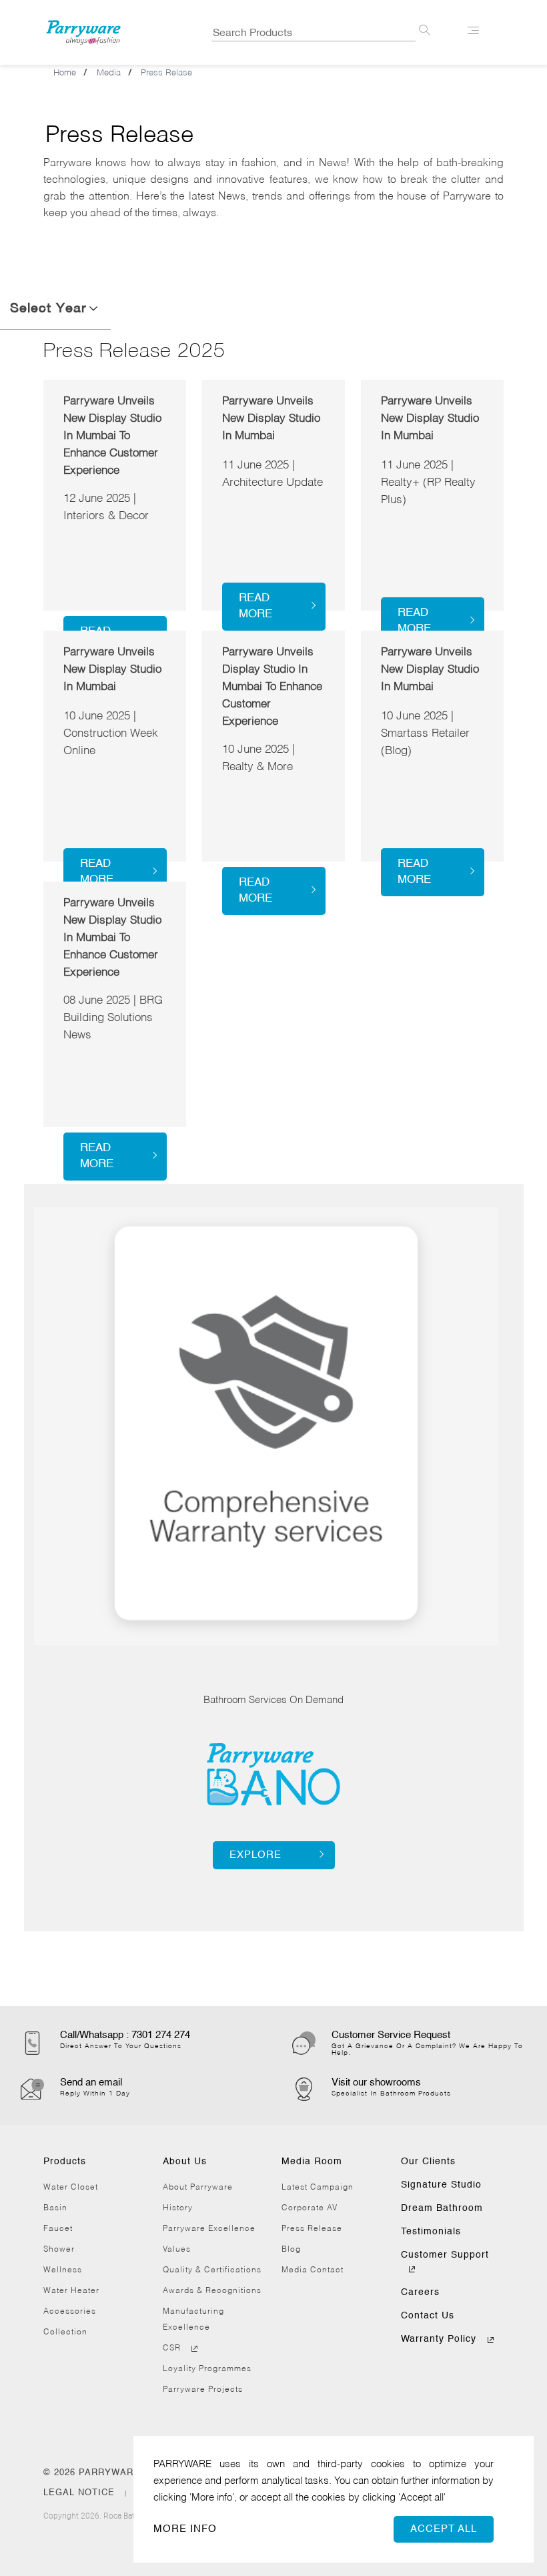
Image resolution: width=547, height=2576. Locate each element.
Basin (55, 2208)
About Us (185, 2162)
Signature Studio (441, 2185)
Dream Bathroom (442, 2208)
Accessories (70, 2312)
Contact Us (428, 2316)
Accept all (444, 2529)
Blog (291, 2250)
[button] (94, 309)
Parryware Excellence (209, 2229)
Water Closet (71, 2188)
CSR (173, 2348)
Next (33, 1403)
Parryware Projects (203, 2390)
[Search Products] (425, 33)
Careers (420, 2292)
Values (177, 2250)
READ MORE (255, 606)
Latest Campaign (318, 2188)
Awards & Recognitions (212, 2291)
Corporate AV (310, 2208)
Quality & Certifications (212, 2270)
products (65, 2162)
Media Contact (313, 2270)
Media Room (312, 2162)
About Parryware (198, 2188)
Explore (255, 1855)
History (178, 2208)
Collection (65, 2332)
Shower (59, 2250)
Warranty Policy (440, 2339)
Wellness (63, 2270)
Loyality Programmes (207, 2369)
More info (185, 2529)
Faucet (58, 2229)
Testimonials (431, 2232)
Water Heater (71, 2291)
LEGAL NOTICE (81, 2493)
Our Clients (428, 2162)
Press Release (312, 2229)
